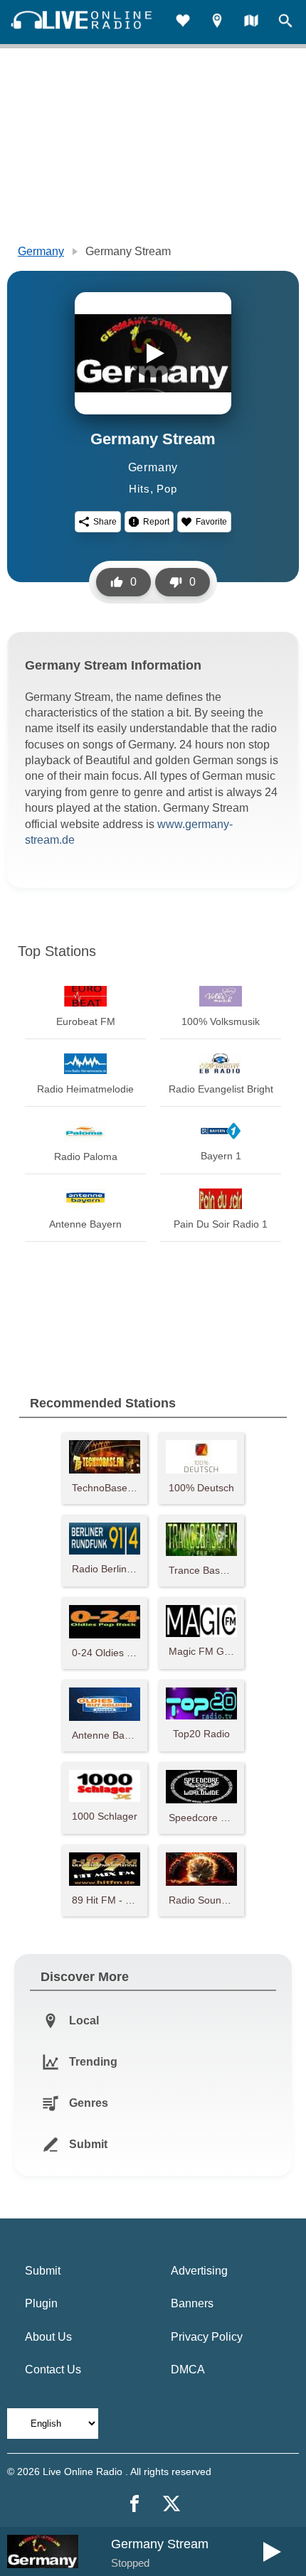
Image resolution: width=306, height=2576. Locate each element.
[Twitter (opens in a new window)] (172, 2503)
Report (156, 522)
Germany (41, 251)
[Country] (251, 22)
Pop (167, 489)
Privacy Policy (207, 2337)
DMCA (188, 2370)
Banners (192, 2303)
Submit (43, 2271)
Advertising (199, 2271)
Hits (139, 489)
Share (105, 522)
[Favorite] (183, 22)
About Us (48, 2337)
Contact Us (53, 2370)
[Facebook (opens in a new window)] (134, 2503)
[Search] (285, 22)
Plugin (41, 2303)
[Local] (217, 22)
